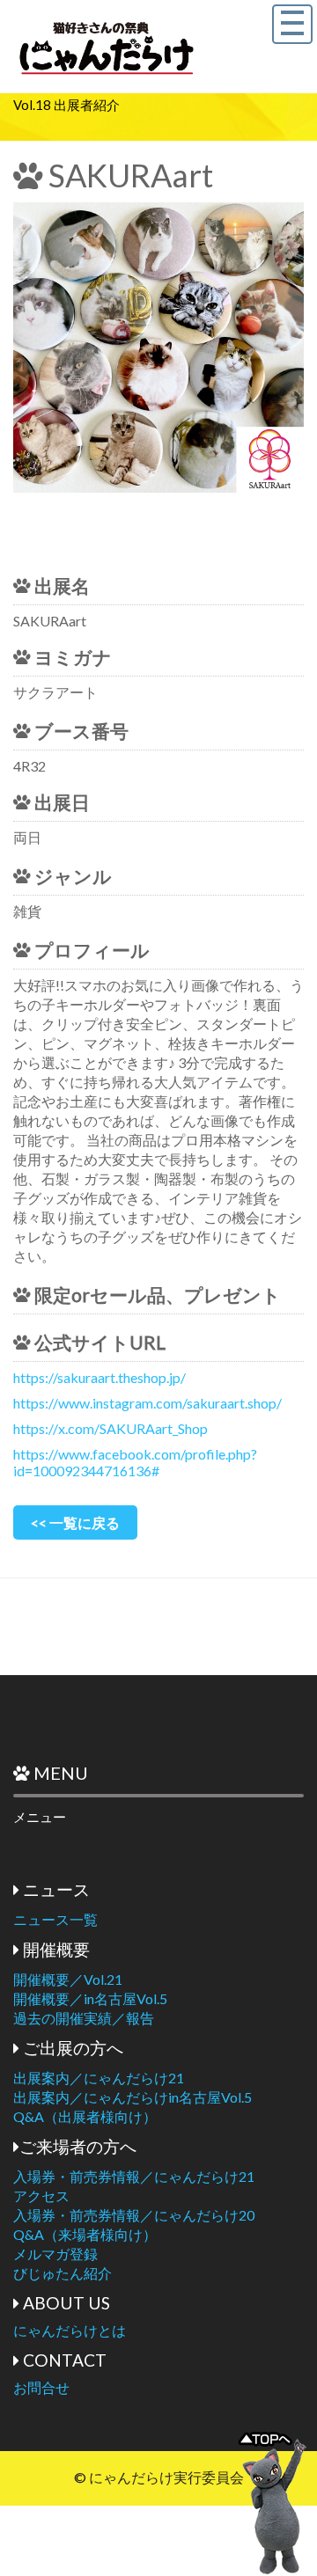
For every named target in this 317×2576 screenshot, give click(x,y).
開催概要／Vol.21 (68, 1979)
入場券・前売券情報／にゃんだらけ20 (134, 2215)
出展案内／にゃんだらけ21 (99, 2078)
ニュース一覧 (55, 1919)
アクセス (41, 2195)
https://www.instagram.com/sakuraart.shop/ (147, 1403)
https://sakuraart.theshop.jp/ (100, 1377)
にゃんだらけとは (70, 2330)
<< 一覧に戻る (75, 1522)
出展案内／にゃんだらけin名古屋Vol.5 (133, 2097)
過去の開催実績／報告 (84, 2018)
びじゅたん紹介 (63, 2273)
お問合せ (41, 2387)
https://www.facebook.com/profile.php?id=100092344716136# (135, 1462)
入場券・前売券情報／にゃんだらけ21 (134, 2176)
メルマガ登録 (55, 2254)
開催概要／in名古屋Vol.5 (90, 1998)
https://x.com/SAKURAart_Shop (111, 1428)
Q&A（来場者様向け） (85, 2234)
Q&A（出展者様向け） (85, 2116)
